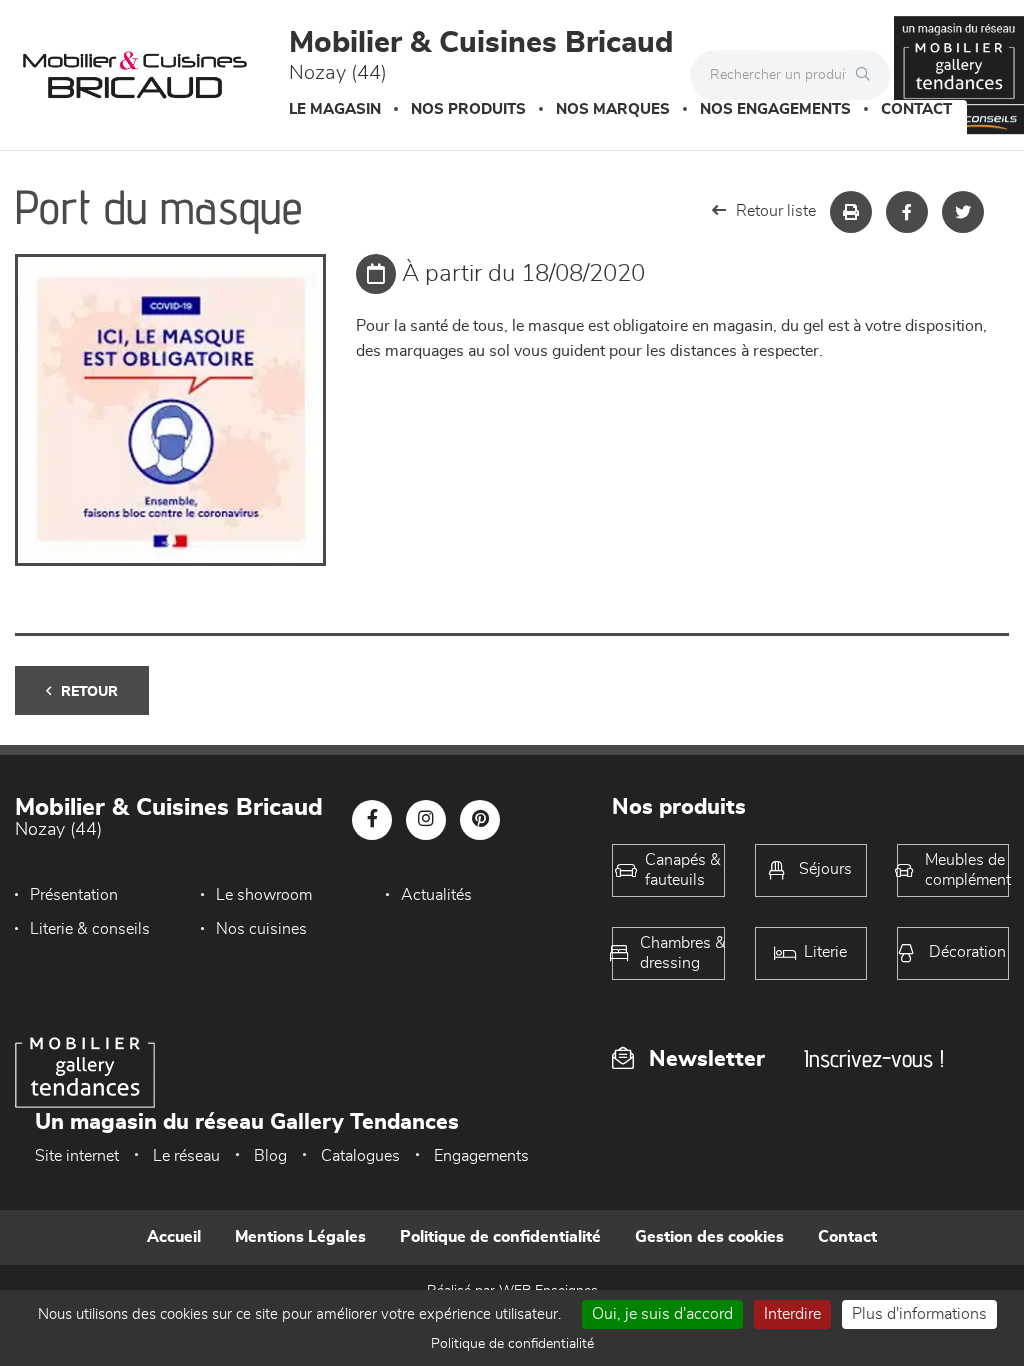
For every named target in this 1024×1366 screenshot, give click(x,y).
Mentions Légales (300, 1237)
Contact (916, 109)
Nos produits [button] (468, 109)
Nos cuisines (261, 929)
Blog (270, 1156)
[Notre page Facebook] (372, 820)
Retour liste (776, 211)
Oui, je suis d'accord (662, 1314)
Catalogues (360, 1156)
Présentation (74, 895)
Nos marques (613, 109)
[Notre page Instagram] (426, 820)
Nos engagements (775, 109)
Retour (89, 692)
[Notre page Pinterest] (480, 820)
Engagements (481, 1156)
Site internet (77, 1156)
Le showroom (264, 895)
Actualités (436, 895)
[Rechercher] (868, 75)
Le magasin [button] (335, 109)
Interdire (792, 1314)
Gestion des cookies (709, 1237)
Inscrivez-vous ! (874, 1058)
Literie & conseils (90, 929)
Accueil (174, 1237)
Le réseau (186, 1156)
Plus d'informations (919, 1314)
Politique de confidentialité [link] (512, 1344)
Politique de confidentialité (500, 1237)
